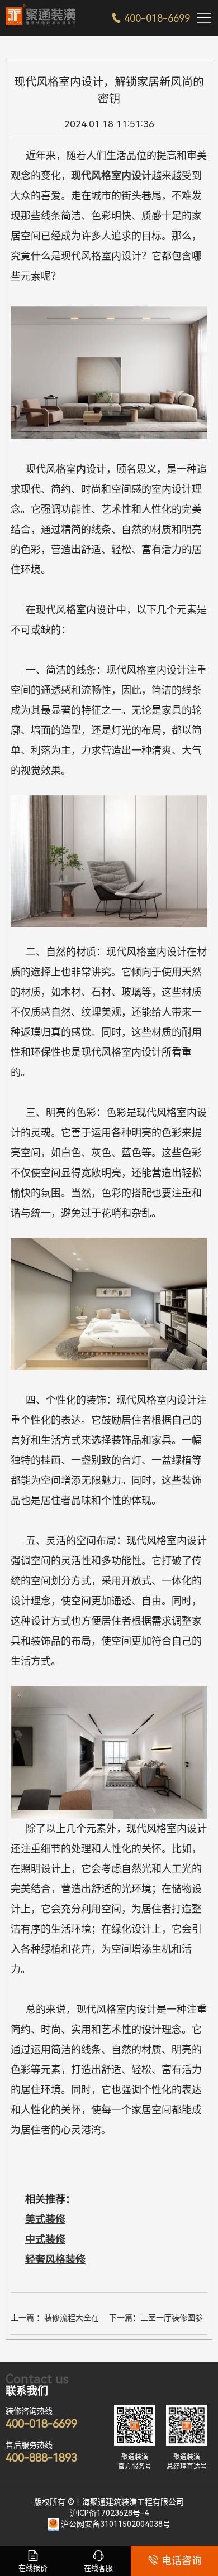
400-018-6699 (151, 18)
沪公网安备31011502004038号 (116, 2524)
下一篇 (156, 2319)
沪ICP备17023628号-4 (109, 2513)
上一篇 (59, 2319)
